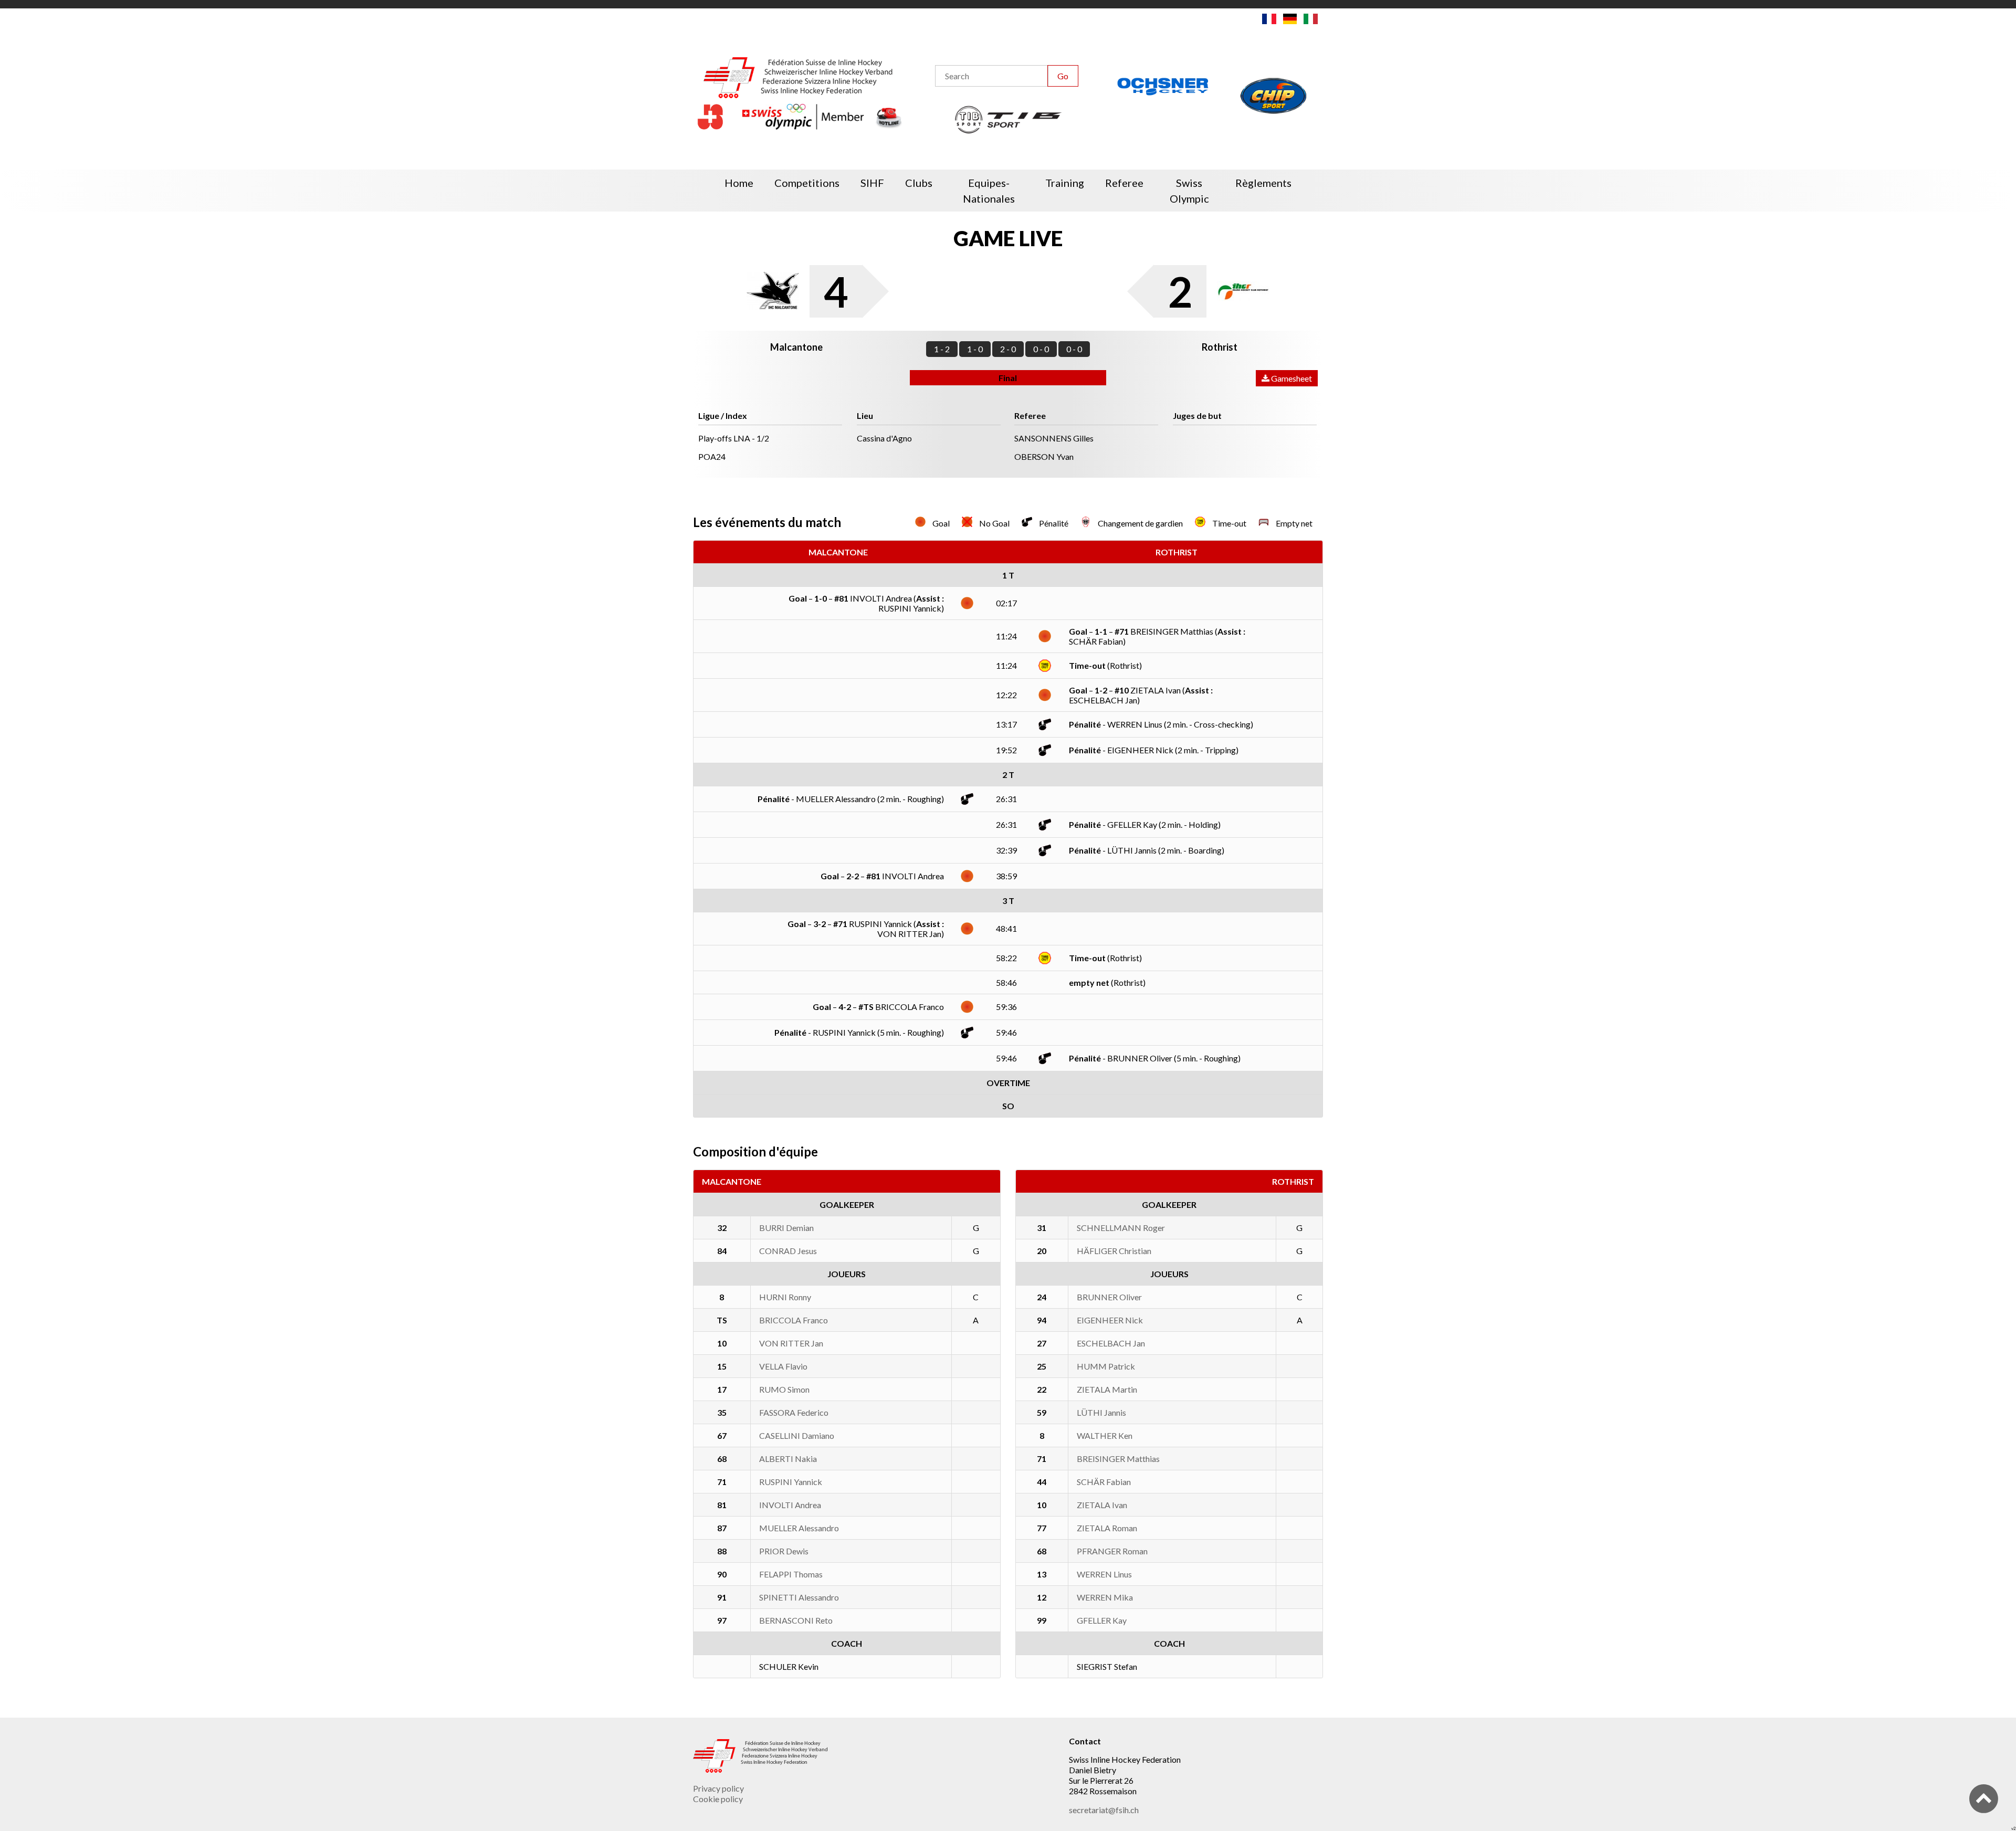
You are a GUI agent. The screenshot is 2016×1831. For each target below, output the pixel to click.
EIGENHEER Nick (1110, 1320)
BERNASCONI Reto (796, 1620)
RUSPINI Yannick (791, 1482)
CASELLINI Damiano (797, 1435)
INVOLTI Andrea (790, 1505)
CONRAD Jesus (788, 1251)
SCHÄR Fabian (1104, 1482)
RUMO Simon (784, 1389)
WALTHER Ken (1105, 1435)
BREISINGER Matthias (1118, 1459)
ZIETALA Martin (1107, 1389)
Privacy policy (718, 1788)
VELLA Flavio (783, 1366)
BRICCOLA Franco (794, 1320)
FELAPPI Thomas (791, 1574)
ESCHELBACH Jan (1111, 1343)
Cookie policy (718, 1799)
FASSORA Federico (794, 1412)
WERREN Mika (1105, 1597)
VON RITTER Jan (791, 1343)
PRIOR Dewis (784, 1551)
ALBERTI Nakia (788, 1459)
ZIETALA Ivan (1102, 1505)
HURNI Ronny (785, 1297)
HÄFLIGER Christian (1114, 1251)
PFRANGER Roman (1112, 1551)
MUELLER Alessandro (799, 1528)
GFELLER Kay (1102, 1620)
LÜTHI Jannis (1101, 1412)
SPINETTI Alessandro (799, 1597)
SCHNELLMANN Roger (1121, 1228)
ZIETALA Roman (1107, 1528)
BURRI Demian (786, 1228)
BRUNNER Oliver (1109, 1297)
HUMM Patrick (1106, 1366)
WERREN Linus (1104, 1574)
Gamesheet (1291, 378)
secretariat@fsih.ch (1104, 1810)
